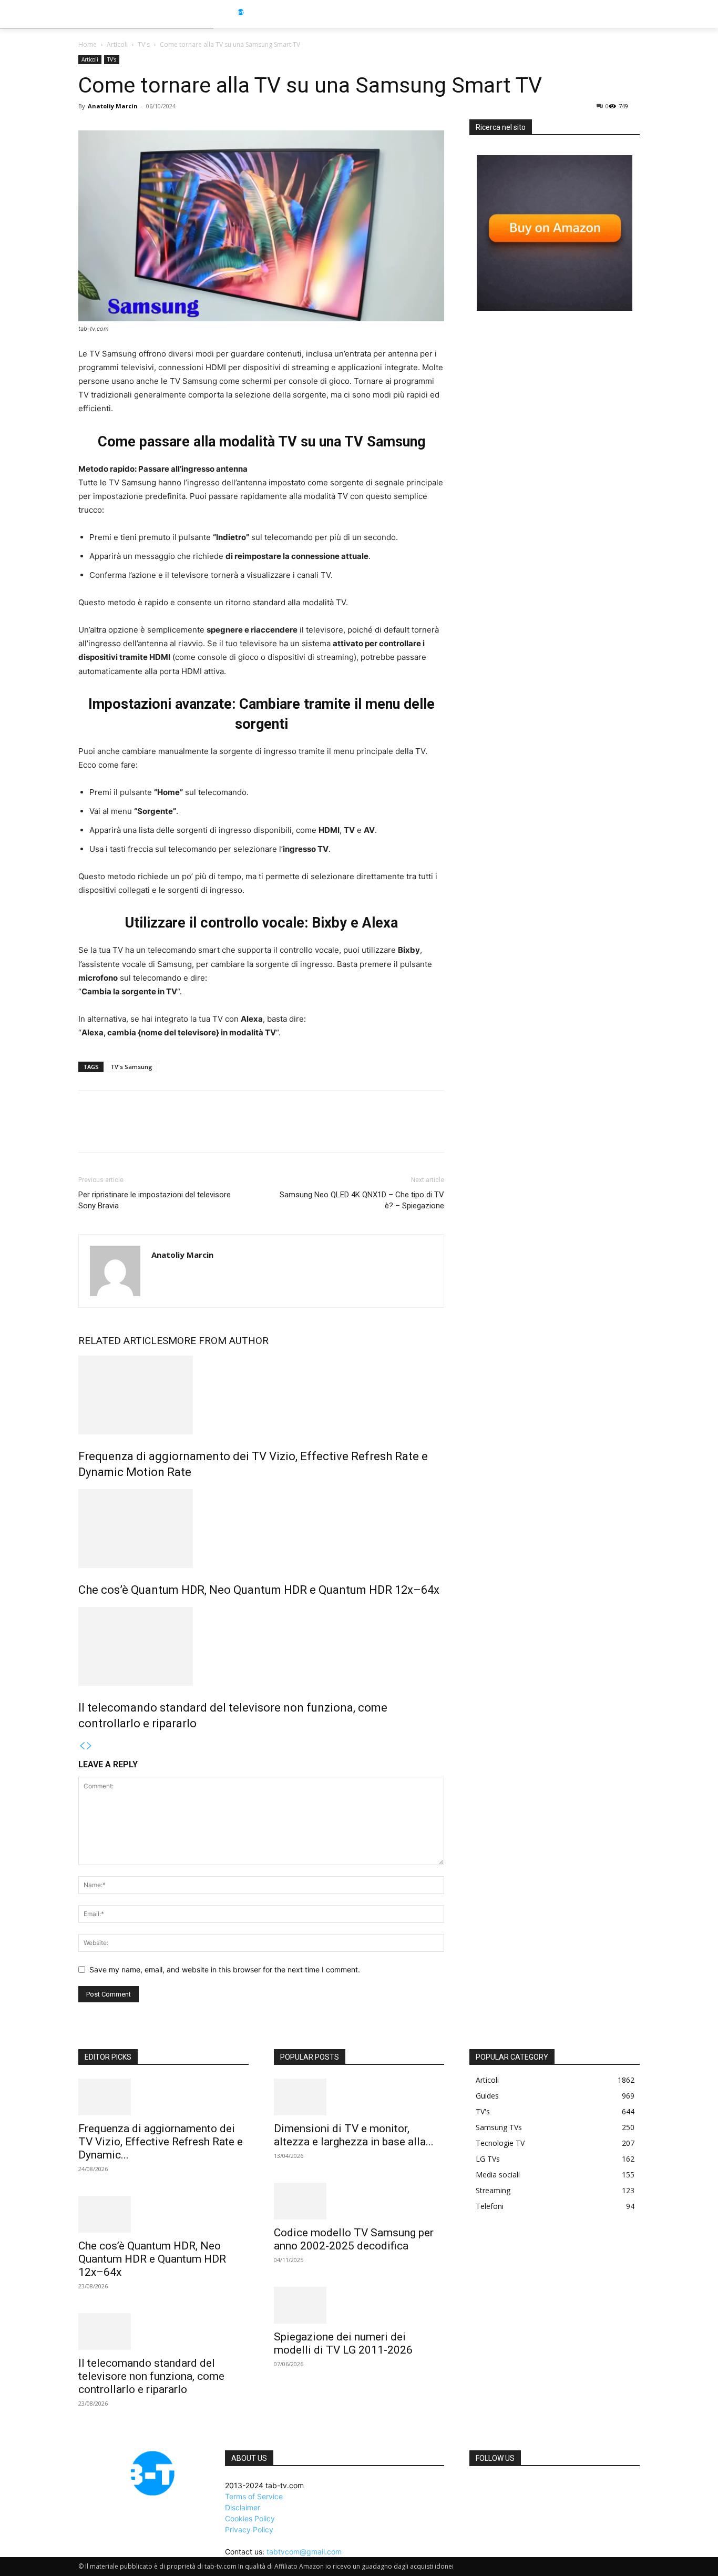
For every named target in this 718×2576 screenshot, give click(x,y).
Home (88, 44)
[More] (186, 1131)
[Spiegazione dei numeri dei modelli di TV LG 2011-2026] (359, 2305)
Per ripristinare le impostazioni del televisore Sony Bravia (155, 1200)
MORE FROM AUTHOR (218, 1341)
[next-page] (89, 1746)
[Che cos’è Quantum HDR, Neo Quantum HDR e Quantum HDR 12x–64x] (261, 1529)
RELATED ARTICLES (123, 1341)
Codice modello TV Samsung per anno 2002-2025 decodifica (354, 2239)
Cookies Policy (250, 2518)
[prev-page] (82, 1746)
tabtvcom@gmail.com (304, 2552)
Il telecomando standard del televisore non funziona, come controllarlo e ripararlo (151, 2376)
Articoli (117, 44)
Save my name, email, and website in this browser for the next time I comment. (225, 1969)
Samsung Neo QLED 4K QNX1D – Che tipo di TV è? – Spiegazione (362, 1200)
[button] (660, 14)
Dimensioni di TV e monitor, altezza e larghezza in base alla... (354, 2135)
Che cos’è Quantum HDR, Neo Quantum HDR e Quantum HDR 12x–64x (259, 1590)
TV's (144, 44)
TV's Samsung (131, 1067)
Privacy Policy (249, 2529)
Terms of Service (254, 2496)
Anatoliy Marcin (113, 106)
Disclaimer (243, 2507)
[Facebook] (89, 1131)
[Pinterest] (137, 1131)
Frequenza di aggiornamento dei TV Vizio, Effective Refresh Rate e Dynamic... (161, 2142)
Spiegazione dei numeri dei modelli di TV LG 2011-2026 (343, 2343)
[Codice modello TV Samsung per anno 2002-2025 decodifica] (359, 2201)
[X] (113, 1131)
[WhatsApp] (161, 1131)
